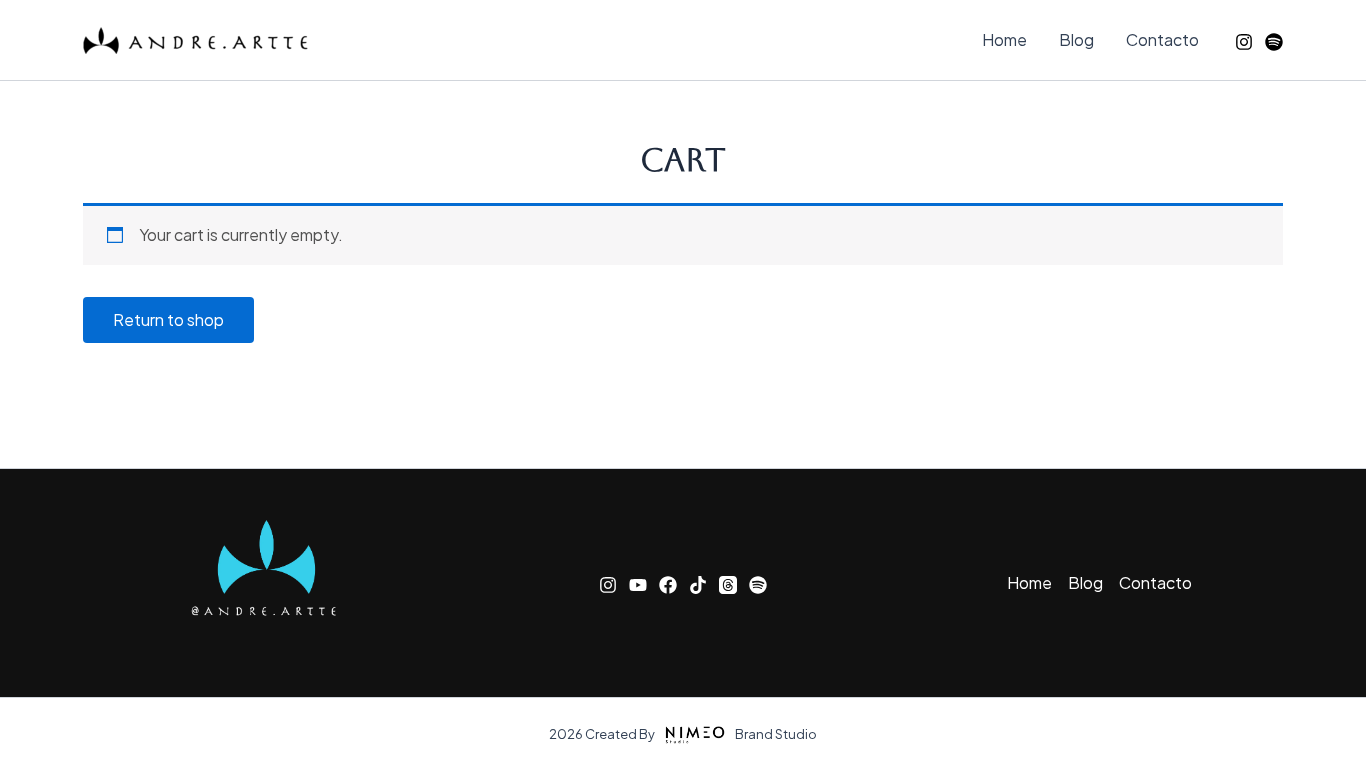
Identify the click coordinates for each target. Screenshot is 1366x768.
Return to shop (168, 319)
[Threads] (728, 585)
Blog (1076, 39)
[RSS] (1274, 42)
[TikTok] (698, 585)
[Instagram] (1244, 42)
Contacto (1162, 39)
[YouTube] (638, 585)
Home (1004, 39)
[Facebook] (668, 585)
